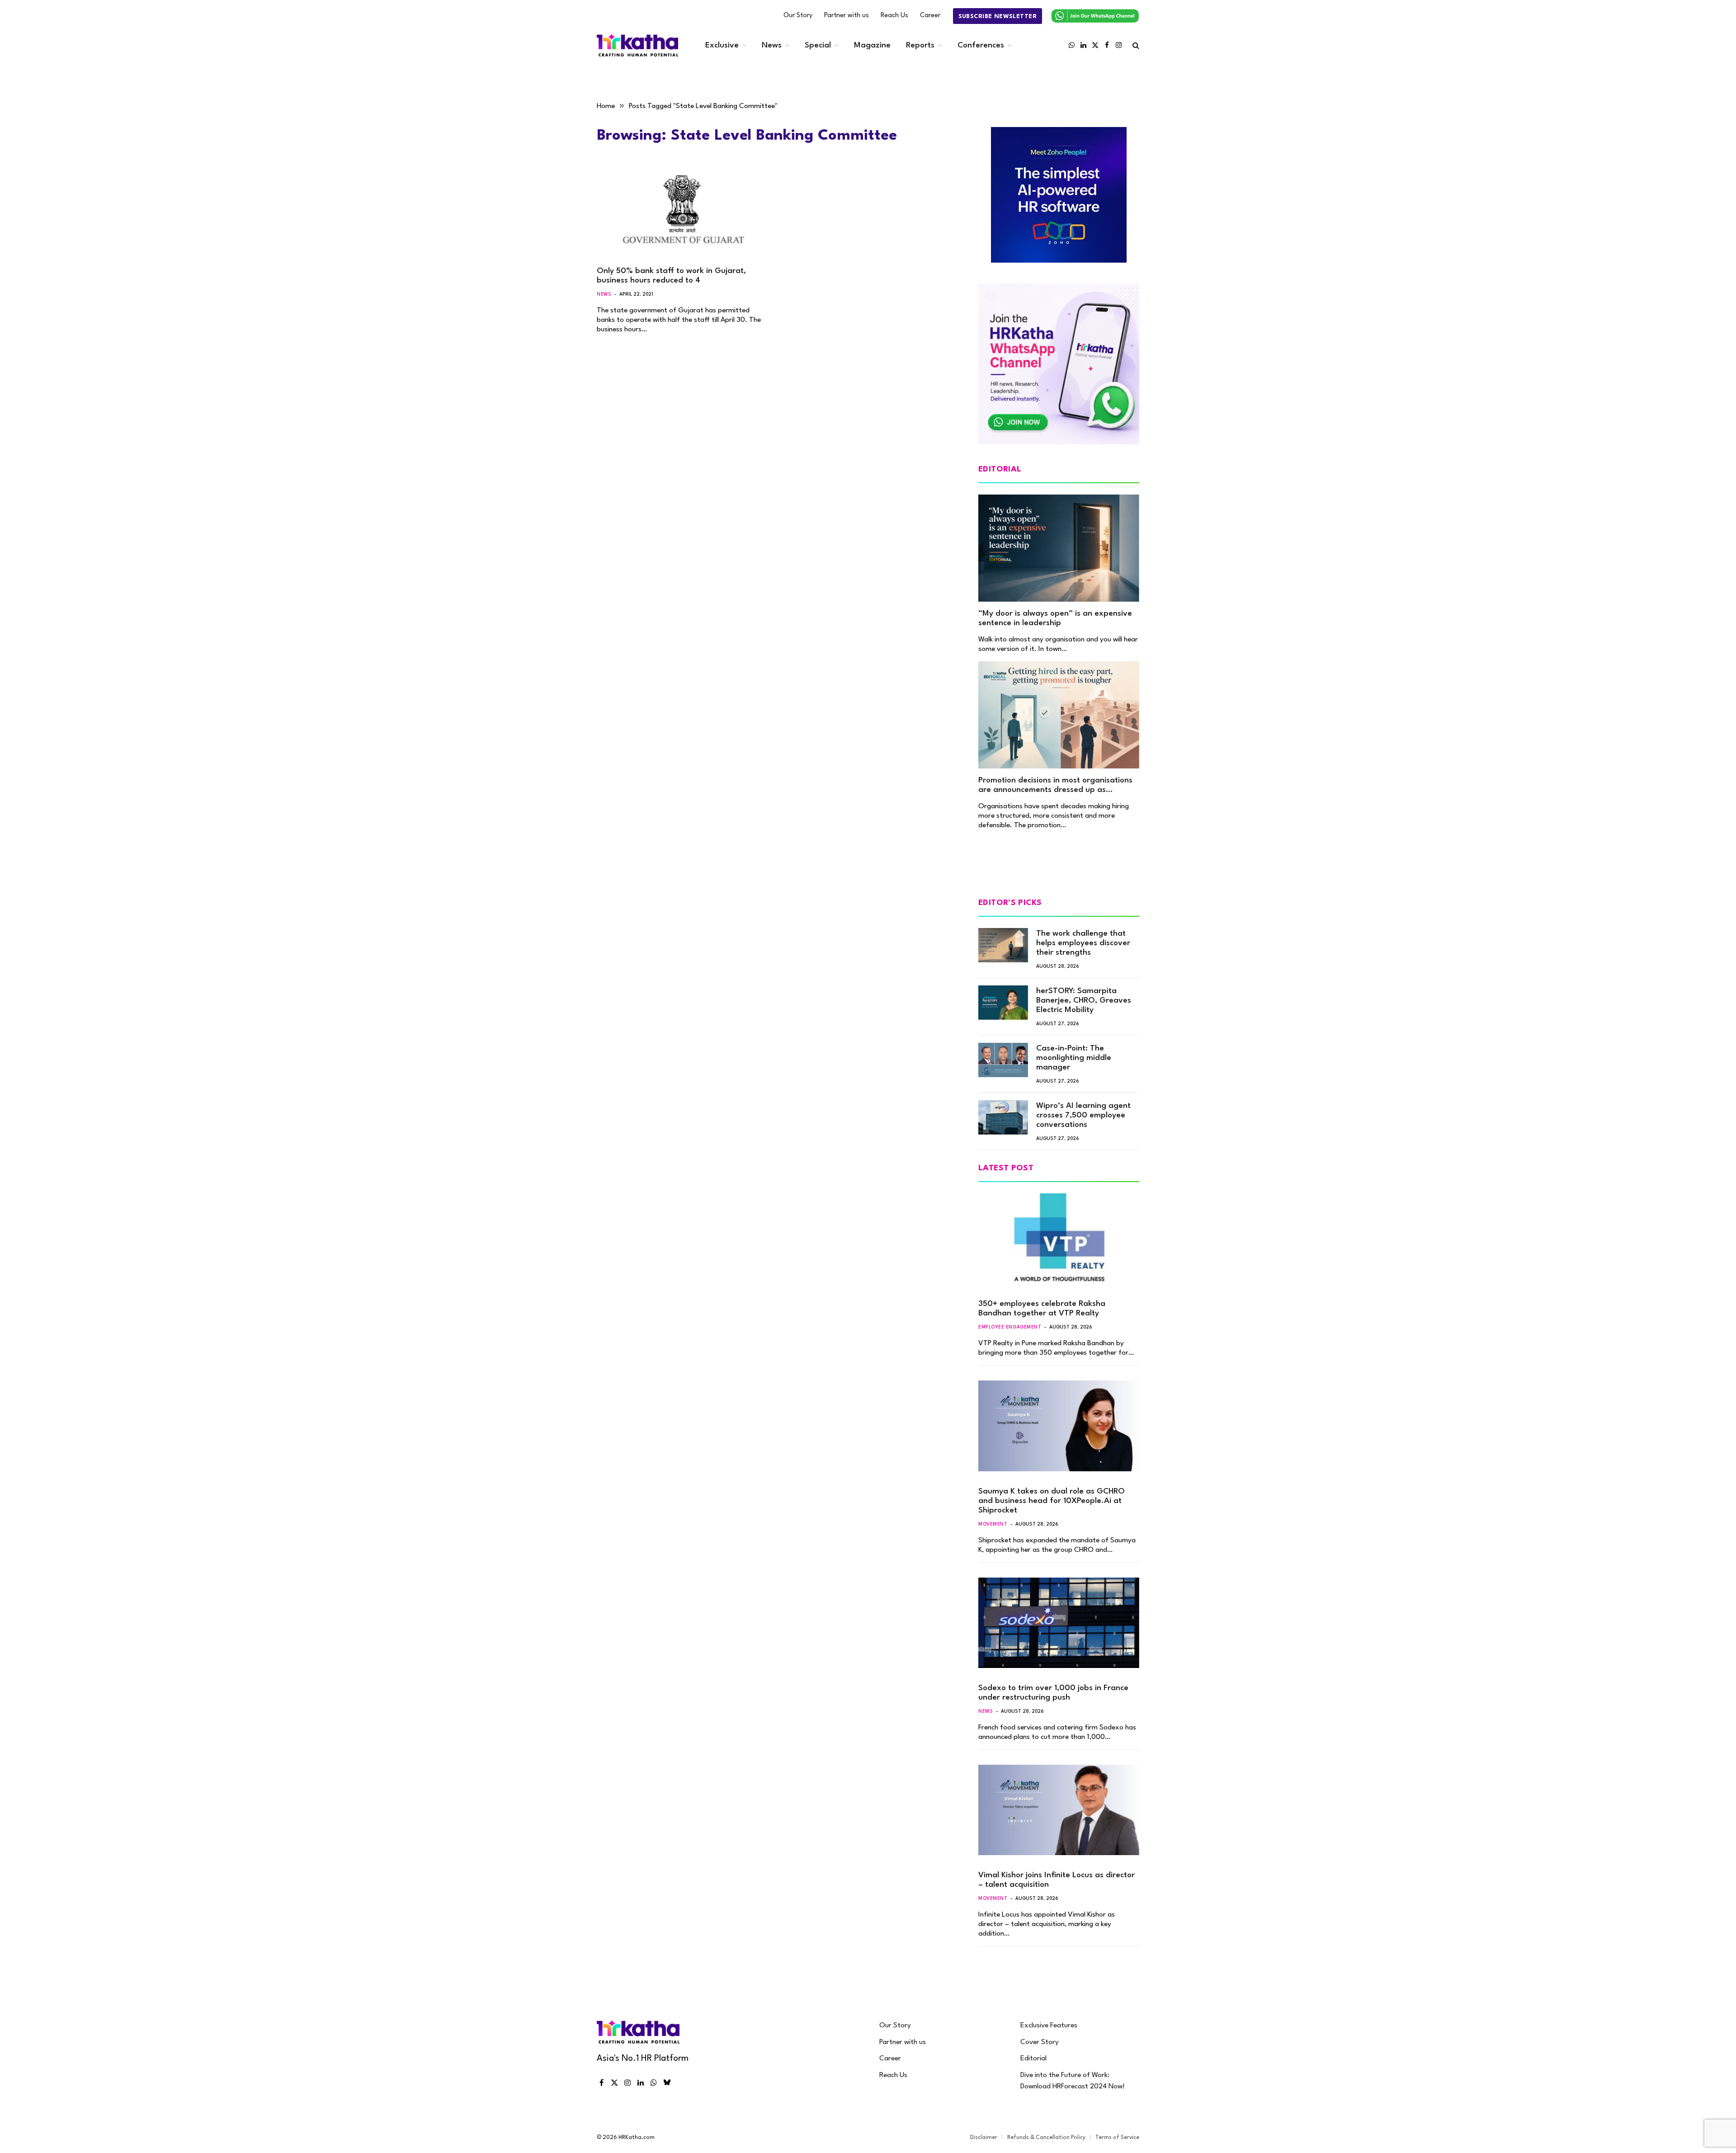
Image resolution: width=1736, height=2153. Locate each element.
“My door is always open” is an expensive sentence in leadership (1055, 618)
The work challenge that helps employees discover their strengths (1083, 943)
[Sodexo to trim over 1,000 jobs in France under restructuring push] (1059, 1623)
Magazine (872, 45)
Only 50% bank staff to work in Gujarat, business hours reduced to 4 (671, 276)
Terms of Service (1117, 2138)
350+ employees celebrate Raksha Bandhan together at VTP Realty (1042, 1309)
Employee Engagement (1010, 1327)
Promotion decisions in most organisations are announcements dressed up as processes (1055, 786)
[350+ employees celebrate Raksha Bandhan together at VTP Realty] (1059, 1239)
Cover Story (1040, 2042)
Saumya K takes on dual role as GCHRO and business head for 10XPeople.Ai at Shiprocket (1052, 1501)
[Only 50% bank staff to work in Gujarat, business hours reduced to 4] (682, 211)
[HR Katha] (637, 45)
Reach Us (894, 16)
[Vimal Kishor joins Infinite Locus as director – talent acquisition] (1059, 1810)
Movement (993, 1524)
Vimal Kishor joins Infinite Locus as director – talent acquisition (1057, 1880)
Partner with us (847, 16)
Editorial (1033, 2059)
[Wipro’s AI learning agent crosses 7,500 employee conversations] (1003, 1117)
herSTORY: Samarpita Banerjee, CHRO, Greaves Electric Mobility (1084, 1001)
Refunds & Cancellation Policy (1046, 2138)
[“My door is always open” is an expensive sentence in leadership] (1059, 548)
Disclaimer (984, 2138)
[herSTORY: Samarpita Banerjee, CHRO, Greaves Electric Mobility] (1003, 1003)
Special (818, 45)
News (772, 45)
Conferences (981, 45)
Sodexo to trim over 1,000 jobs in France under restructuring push (1053, 1693)
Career (930, 16)
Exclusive (722, 45)
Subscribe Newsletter (998, 16)
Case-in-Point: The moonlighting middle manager (1074, 1058)
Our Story (798, 16)
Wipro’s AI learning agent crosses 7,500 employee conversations (1083, 1115)
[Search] (1135, 45)
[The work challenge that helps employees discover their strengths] (1003, 945)
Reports (920, 45)
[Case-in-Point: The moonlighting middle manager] (1003, 1060)
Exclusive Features (1049, 2026)
